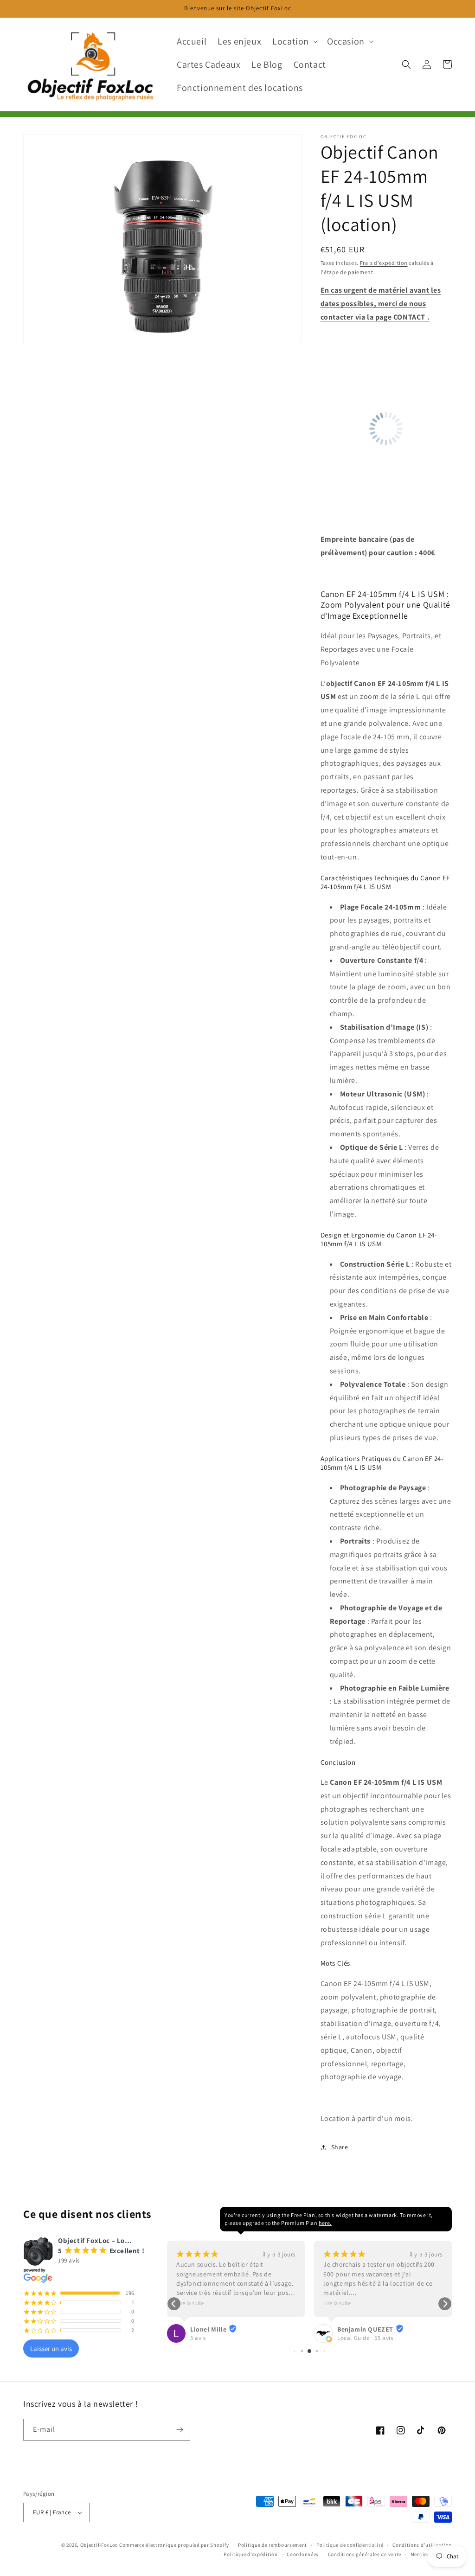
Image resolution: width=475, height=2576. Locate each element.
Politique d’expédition (250, 2554)
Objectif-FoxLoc (99, 2545)
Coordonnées (303, 2554)
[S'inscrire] (180, 2430)
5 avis (198, 2338)
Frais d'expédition (384, 263)
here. (325, 2223)
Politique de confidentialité (350, 2545)
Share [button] (340, 2147)
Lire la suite (190, 2303)
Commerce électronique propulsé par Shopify (174, 2545)
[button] (294, 41)
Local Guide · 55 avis (365, 2338)
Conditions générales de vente (365, 2554)
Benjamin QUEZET (365, 2329)
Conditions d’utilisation (422, 2545)
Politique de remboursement (273, 2545)
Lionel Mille (208, 2329)
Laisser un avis (51, 2349)
